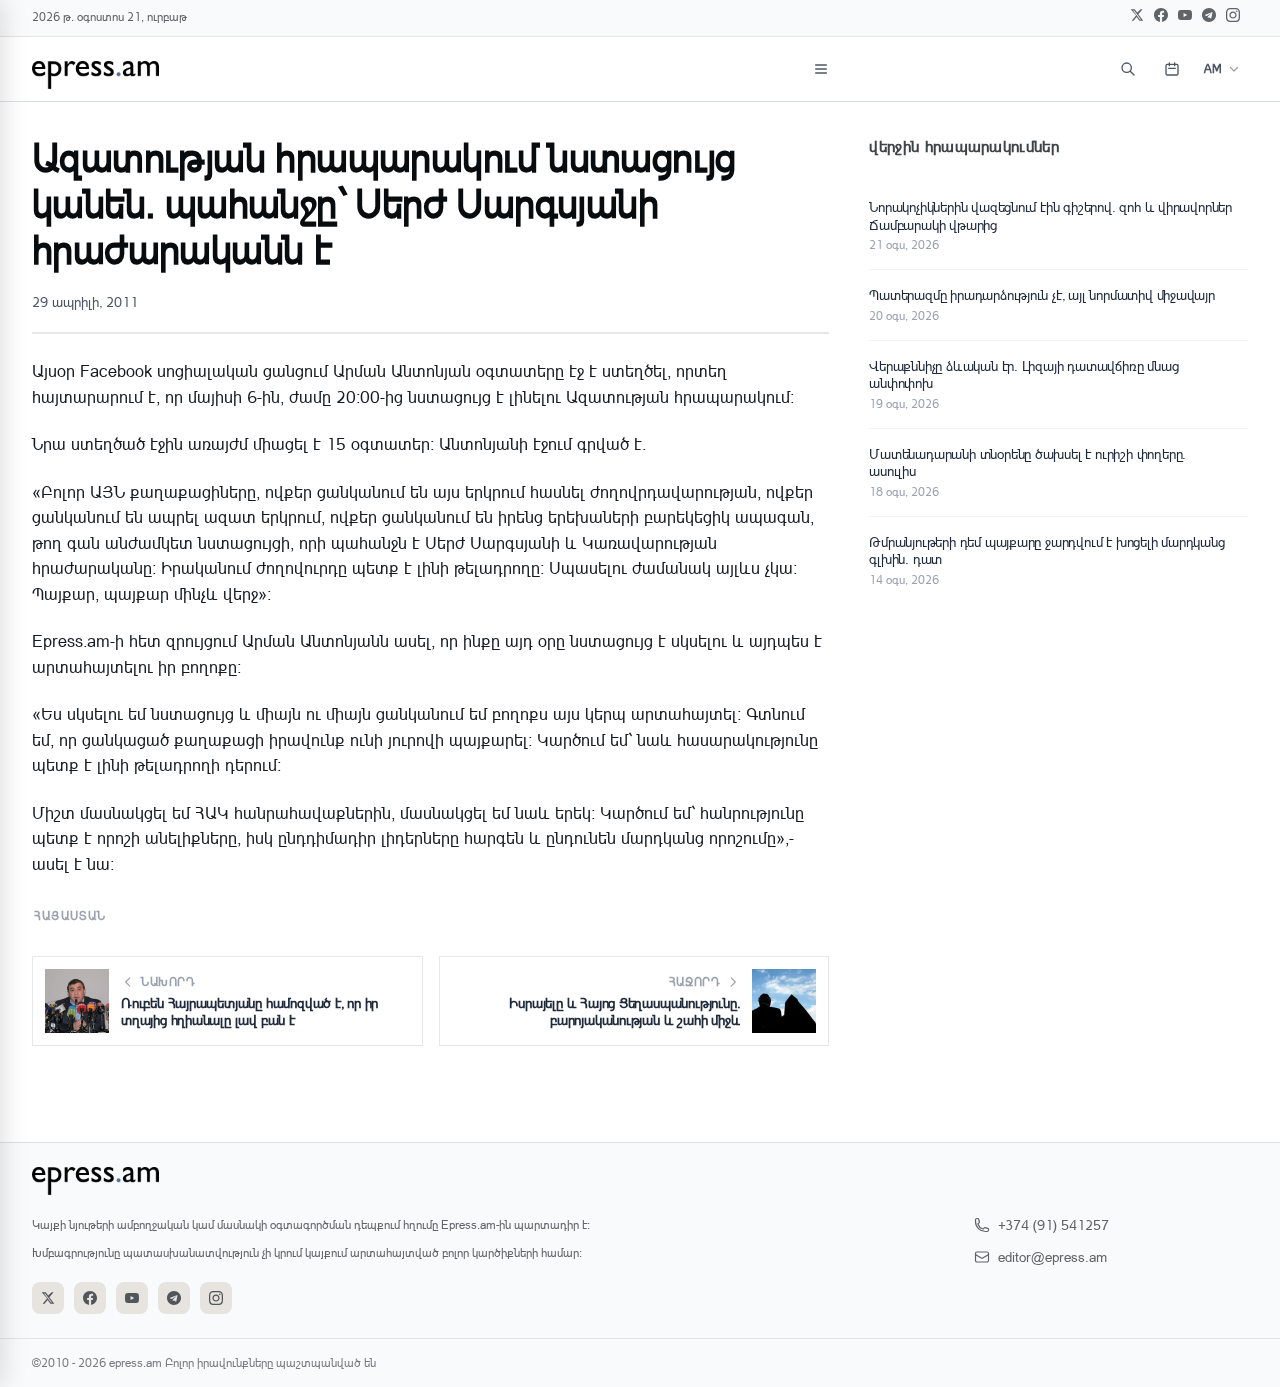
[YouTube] (1185, 15)
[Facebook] (1161, 15)
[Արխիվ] (1172, 69)
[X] (1137, 15)
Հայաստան (70, 915)
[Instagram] (1233, 15)
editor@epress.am (1052, 1256)
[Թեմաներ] (821, 69)
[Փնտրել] (1128, 69)
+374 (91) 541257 (1053, 1224)
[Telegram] (1209, 15)
